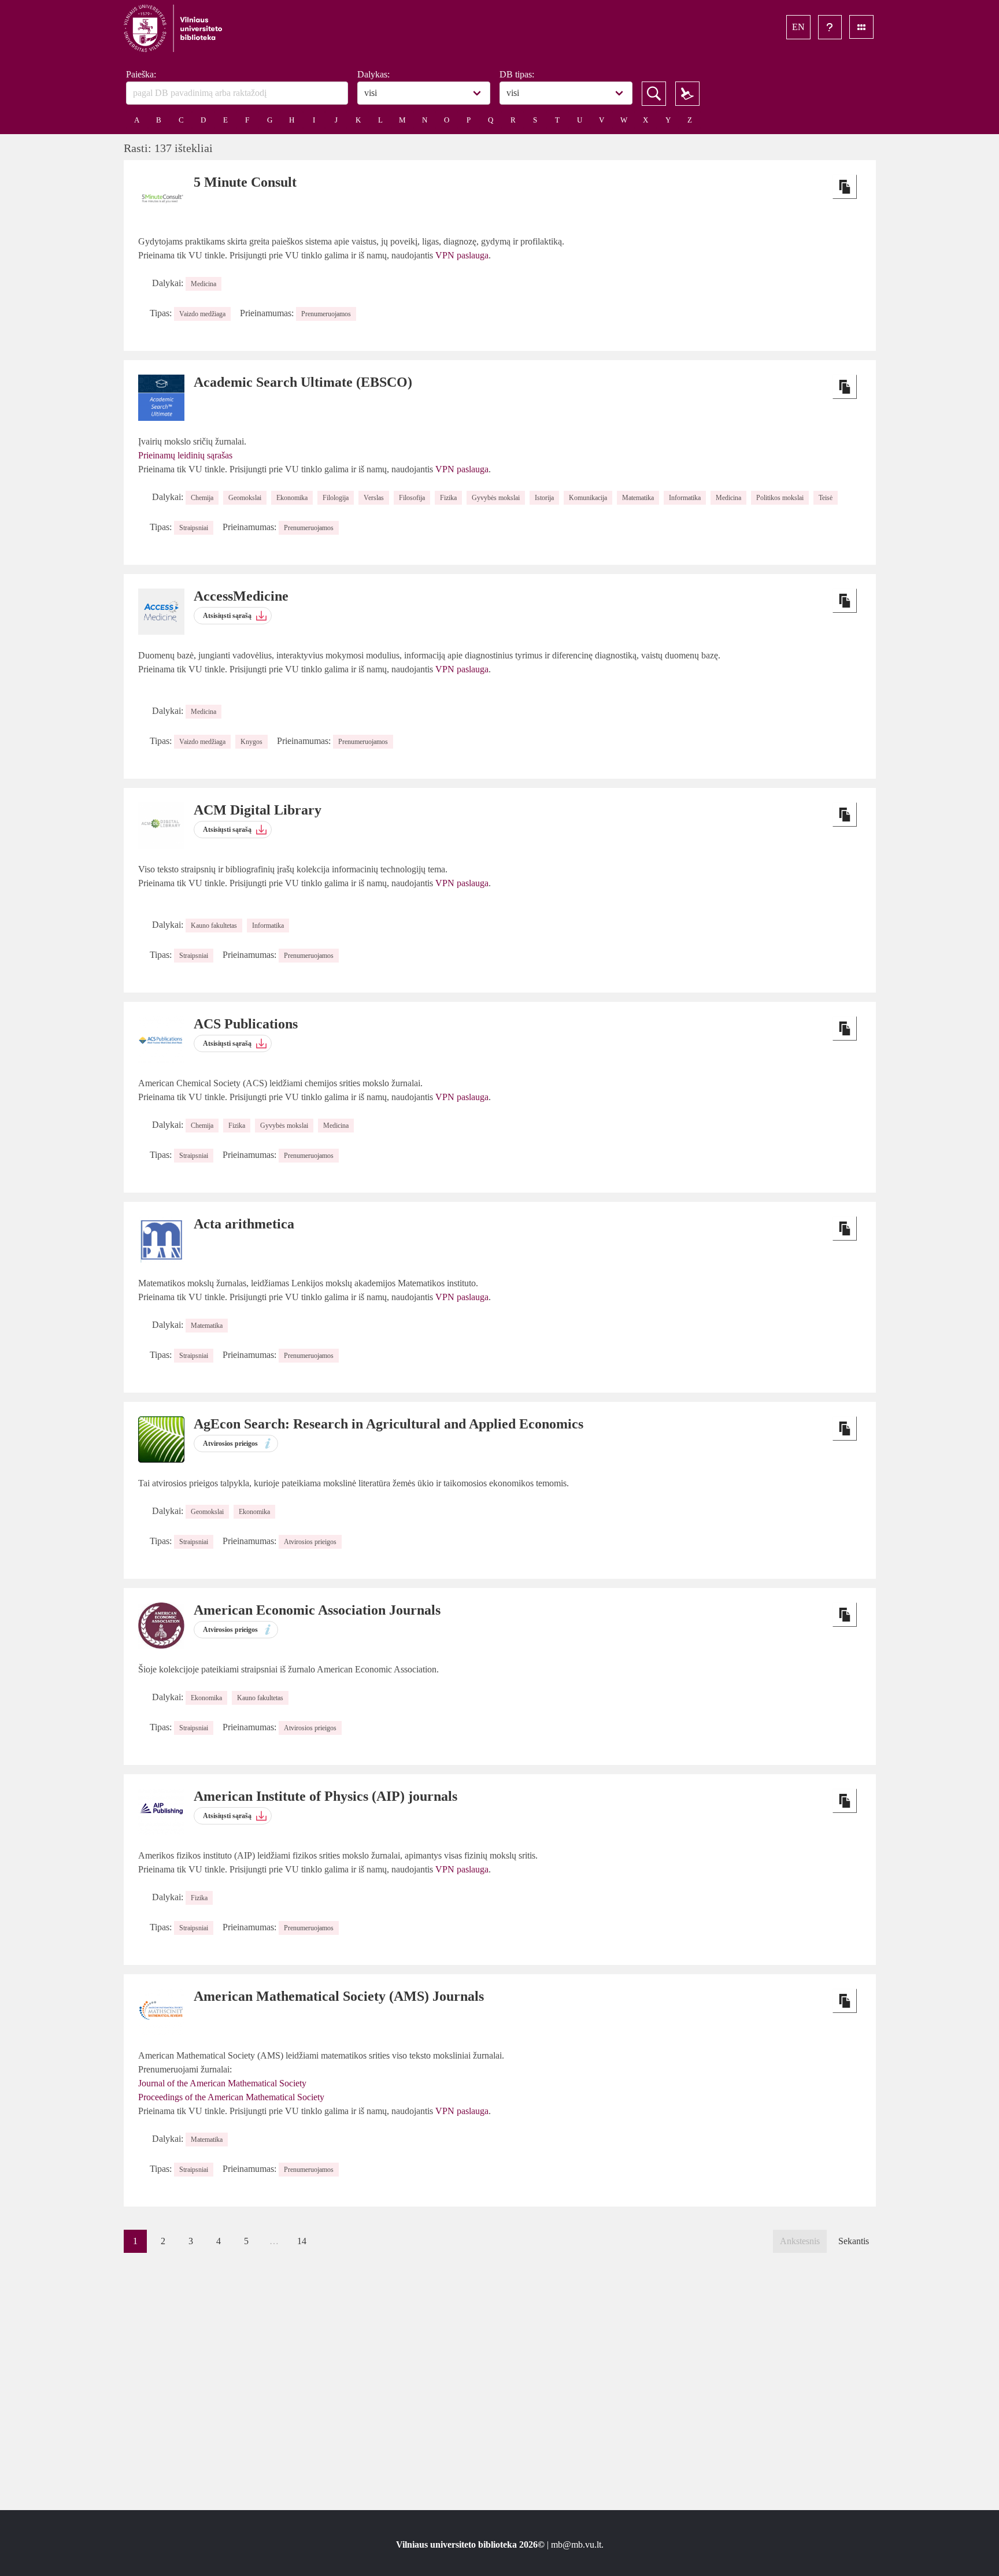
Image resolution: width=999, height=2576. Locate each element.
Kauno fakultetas (214, 926)
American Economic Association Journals (317, 1610)
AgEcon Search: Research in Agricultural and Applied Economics (388, 1424)
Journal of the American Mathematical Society (222, 2083)
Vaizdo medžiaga (202, 314)
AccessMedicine (241, 596)
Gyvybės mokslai (496, 498)
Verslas (374, 498)
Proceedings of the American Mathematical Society (231, 2097)
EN (798, 27)
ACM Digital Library (258, 810)
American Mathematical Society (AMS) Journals (339, 1996)
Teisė (826, 498)
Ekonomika (292, 498)
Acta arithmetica (244, 1224)
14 (302, 2241)
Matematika (638, 498)
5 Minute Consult (245, 182)
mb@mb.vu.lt (576, 2544)
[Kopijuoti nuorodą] (845, 187)
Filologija (336, 498)
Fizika (448, 498)
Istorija (544, 498)
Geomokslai (245, 498)
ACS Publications (246, 1024)
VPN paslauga (462, 255)
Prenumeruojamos (326, 314)
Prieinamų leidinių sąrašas (185, 455)
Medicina (203, 284)
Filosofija (412, 498)
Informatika (685, 498)
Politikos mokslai (780, 498)
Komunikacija (588, 498)
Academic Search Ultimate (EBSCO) (303, 382)
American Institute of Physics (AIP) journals (325, 1796)
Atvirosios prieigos (310, 1542)
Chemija (202, 498)
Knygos (251, 742)
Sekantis (854, 2241)
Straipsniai (194, 528)
